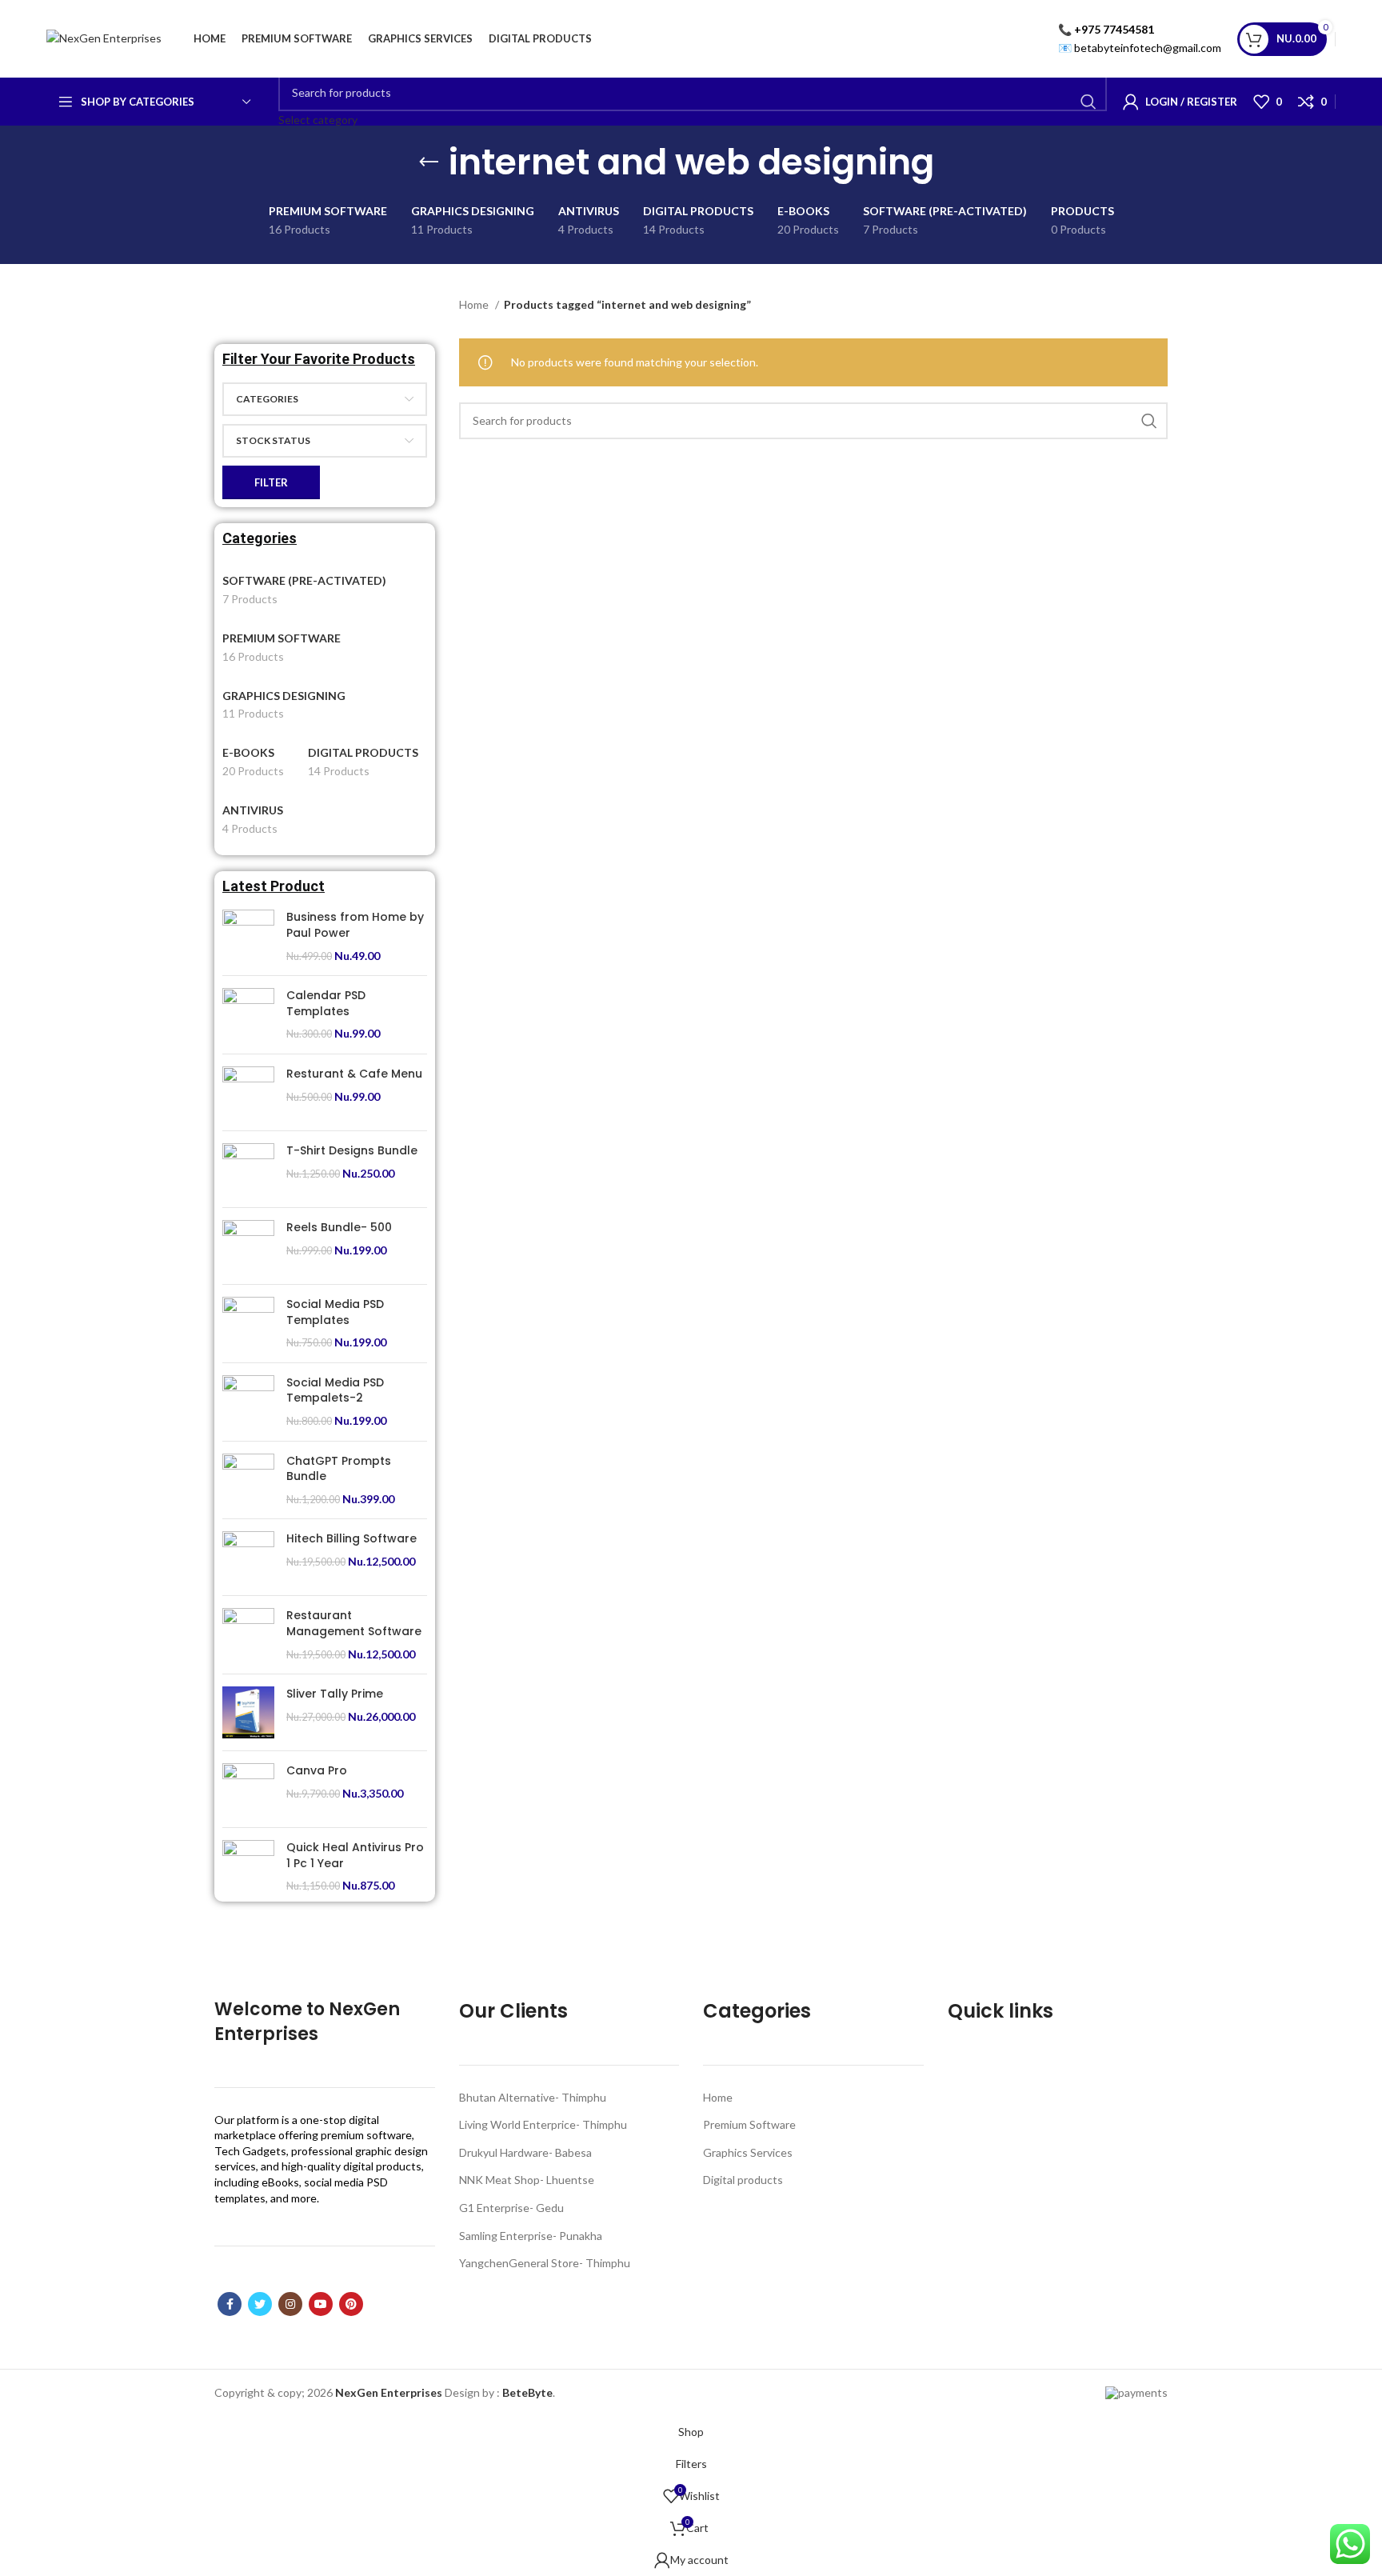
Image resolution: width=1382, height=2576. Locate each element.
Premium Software (749, 2124)
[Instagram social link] (290, 2304)
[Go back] (429, 162)
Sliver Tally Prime (335, 1694)
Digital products (743, 2180)
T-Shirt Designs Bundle (352, 1151)
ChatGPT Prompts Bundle (339, 1469)
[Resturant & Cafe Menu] (248, 1092)
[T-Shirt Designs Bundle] (248, 1169)
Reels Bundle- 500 (339, 1228)
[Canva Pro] (248, 1789)
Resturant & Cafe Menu (354, 1074)
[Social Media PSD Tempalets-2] (248, 1402)
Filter (271, 482)
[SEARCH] (1088, 102)
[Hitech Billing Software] (248, 1557)
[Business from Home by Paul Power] (248, 936)
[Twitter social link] (260, 2304)
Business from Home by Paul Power (355, 925)
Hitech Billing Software (351, 1539)
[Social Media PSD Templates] (248, 1324)
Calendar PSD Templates (326, 1004)
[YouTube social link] (321, 2304)
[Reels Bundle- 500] (248, 1246)
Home (475, 304)
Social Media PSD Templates (335, 1312)
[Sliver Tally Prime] (248, 1712)
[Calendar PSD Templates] (248, 1015)
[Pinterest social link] (351, 2304)
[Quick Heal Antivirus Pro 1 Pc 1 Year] (248, 1867)
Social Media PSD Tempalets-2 (335, 1391)
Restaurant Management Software (354, 1624)
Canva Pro (317, 1771)
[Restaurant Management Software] (248, 1635)
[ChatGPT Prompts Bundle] (248, 1480)
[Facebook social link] (230, 2304)
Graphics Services (748, 2152)
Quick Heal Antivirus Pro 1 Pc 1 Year (355, 1856)
